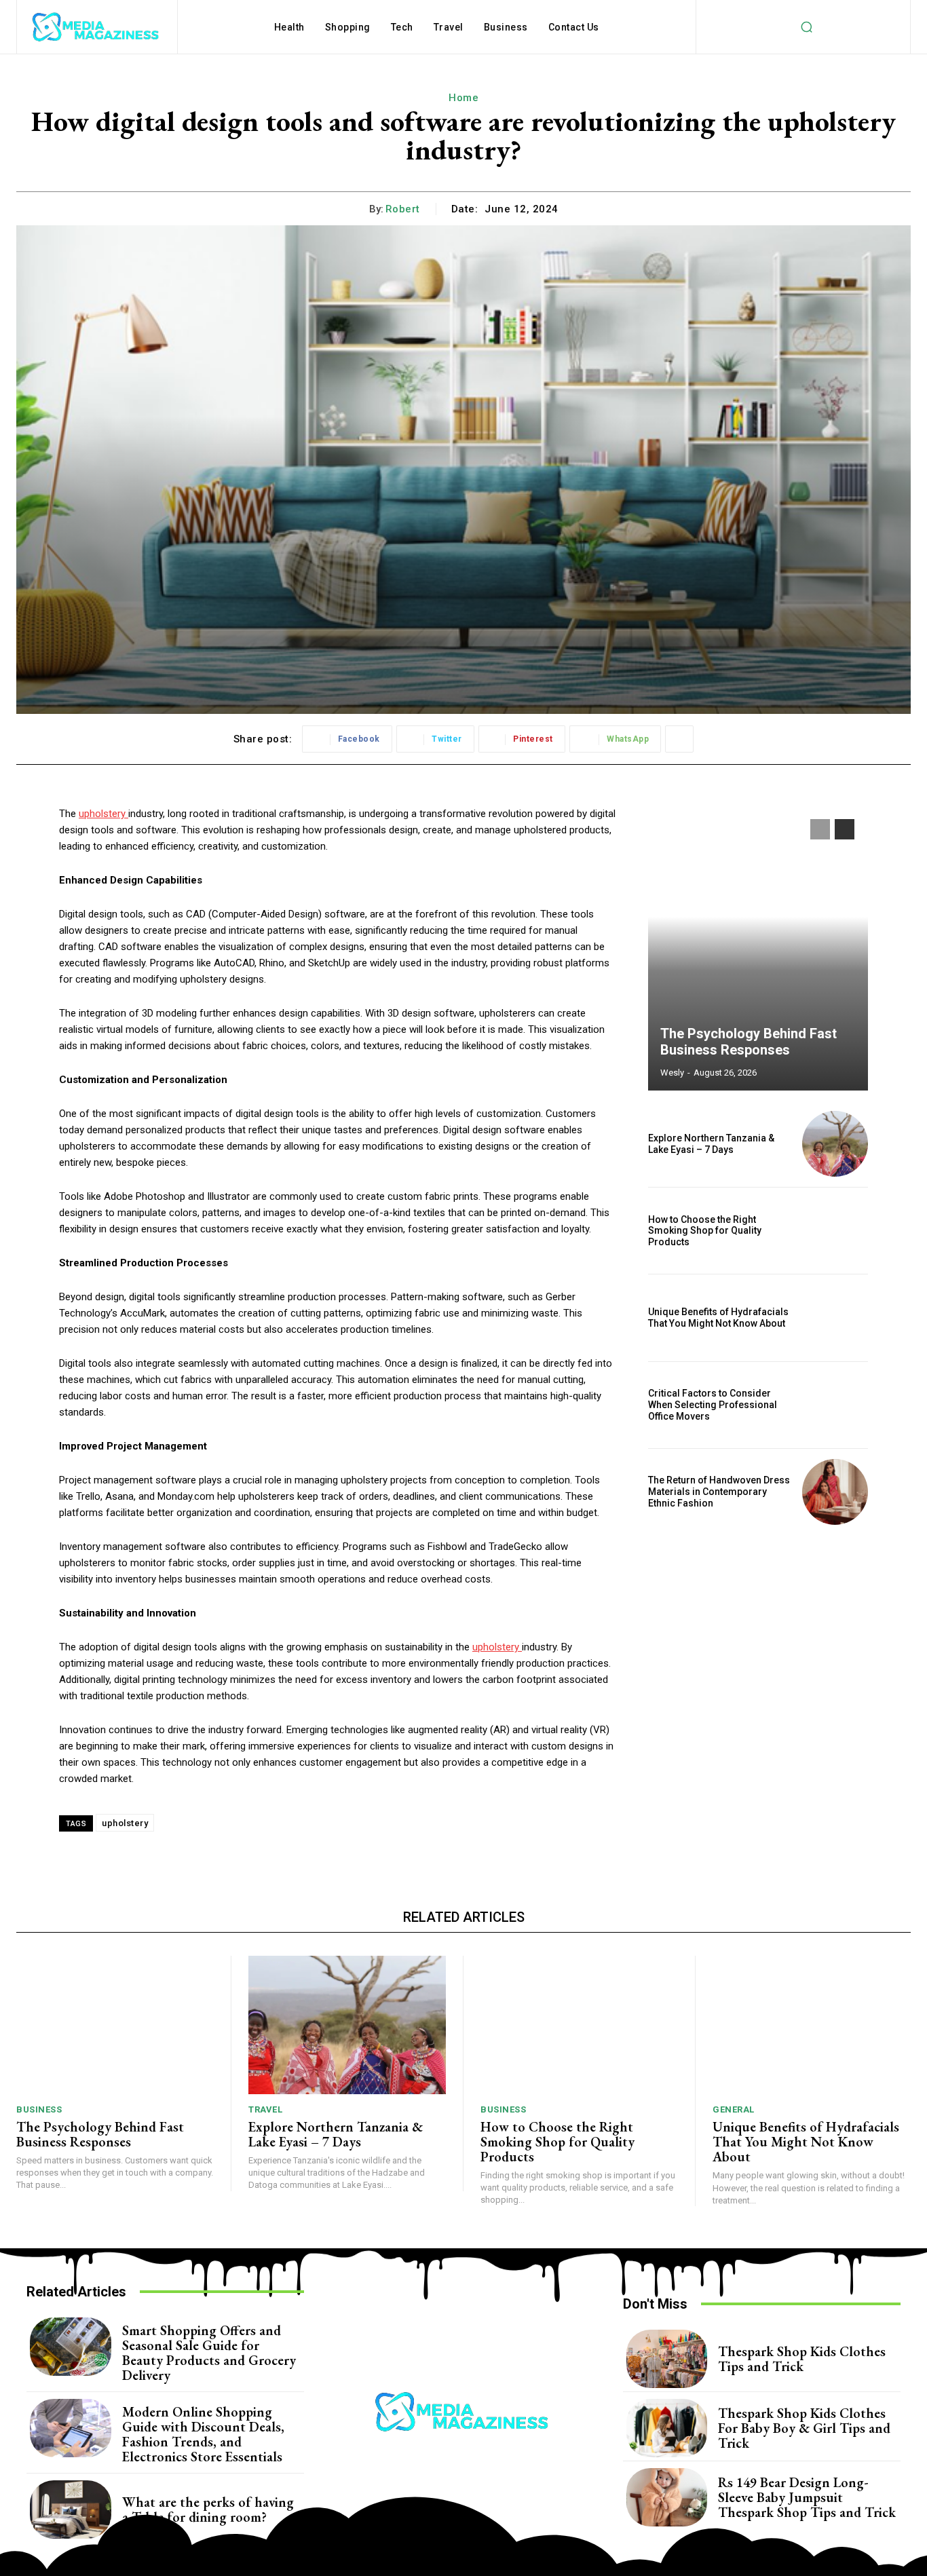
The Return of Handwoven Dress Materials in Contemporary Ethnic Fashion (719, 1492)
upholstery (125, 1823)
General (734, 2109)
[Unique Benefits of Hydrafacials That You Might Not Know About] (835, 1318)
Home (463, 98)
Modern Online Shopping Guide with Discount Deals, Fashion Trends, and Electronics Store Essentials (203, 2434)
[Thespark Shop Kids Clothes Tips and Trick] (667, 2359)
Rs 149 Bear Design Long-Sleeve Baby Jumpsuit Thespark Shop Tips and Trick (807, 2497)
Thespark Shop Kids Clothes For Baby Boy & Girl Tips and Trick (804, 2428)
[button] (806, 27)
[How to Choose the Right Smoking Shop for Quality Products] (835, 1231)
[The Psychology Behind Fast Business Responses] (758, 948)
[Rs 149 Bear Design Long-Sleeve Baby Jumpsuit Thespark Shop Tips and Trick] (667, 2497)
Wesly (672, 1073)
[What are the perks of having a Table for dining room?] (71, 2509)
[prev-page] (820, 829)
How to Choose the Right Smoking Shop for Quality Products (705, 1231)
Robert (403, 209)
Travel (265, 2109)
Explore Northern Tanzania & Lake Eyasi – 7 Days (711, 1144)
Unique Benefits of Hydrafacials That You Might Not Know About (718, 1318)
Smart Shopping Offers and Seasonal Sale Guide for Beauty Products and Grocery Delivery (209, 2353)
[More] (679, 739)
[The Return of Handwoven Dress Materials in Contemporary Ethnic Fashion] (835, 1492)
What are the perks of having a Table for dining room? (208, 2509)
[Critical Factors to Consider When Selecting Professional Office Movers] (835, 1405)
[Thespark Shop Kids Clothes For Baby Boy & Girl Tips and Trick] (667, 2428)
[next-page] (845, 829)
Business (39, 2109)
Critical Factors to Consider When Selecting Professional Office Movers (713, 1405)
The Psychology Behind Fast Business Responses (749, 1042)
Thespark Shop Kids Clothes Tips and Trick (802, 2359)
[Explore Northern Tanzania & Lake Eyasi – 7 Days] (835, 1144)
